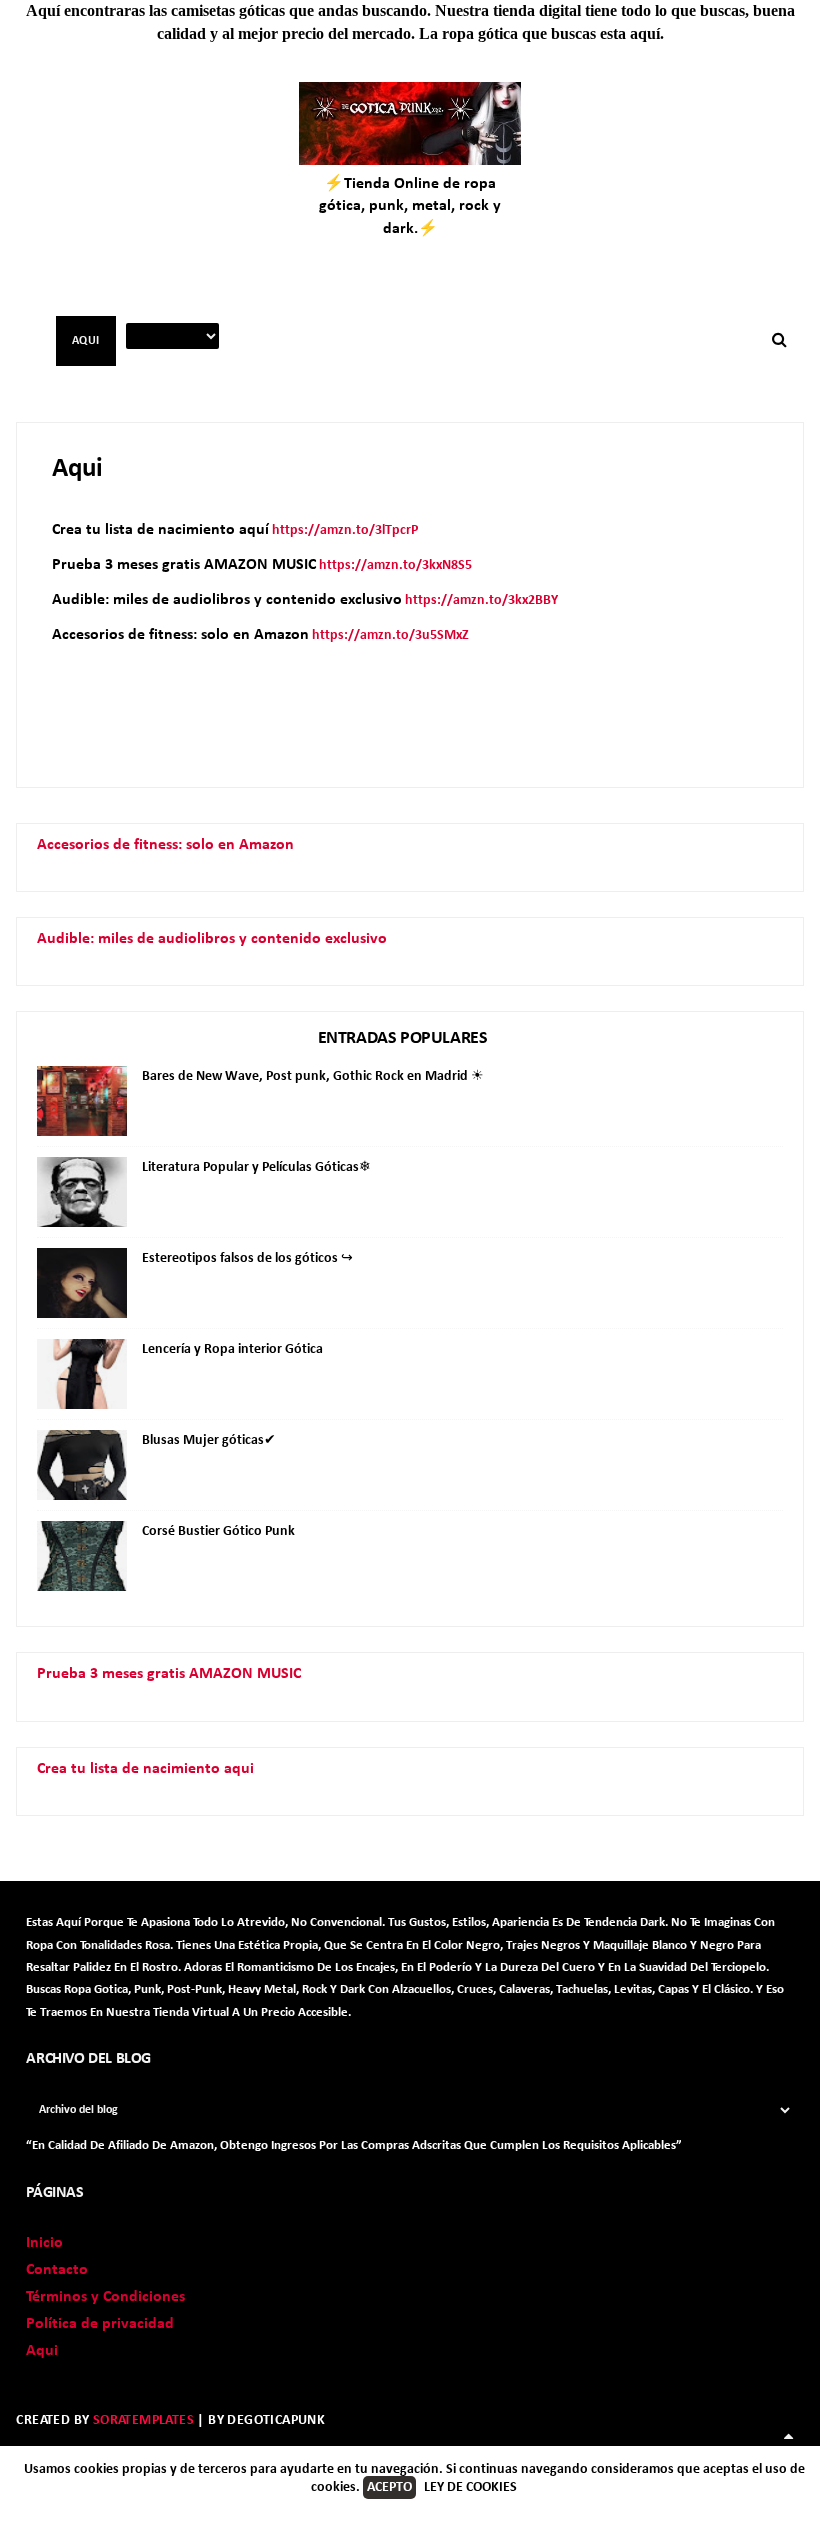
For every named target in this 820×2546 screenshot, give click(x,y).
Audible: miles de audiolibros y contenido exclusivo (212, 939)
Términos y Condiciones (105, 2297)
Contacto (57, 2270)
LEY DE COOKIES (470, 2487)
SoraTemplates (143, 2420)
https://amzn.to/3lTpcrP (345, 530)
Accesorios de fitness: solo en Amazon (165, 845)
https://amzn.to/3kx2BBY (481, 600)
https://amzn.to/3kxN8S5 (395, 565)
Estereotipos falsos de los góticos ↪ (247, 1258)
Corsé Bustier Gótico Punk (218, 1531)
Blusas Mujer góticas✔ (209, 1440)
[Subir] (789, 2437)
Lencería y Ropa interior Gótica (232, 1349)
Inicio (44, 2243)
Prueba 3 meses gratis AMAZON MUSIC (169, 1674)
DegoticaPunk (276, 2420)
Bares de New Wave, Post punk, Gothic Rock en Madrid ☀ (313, 1076)
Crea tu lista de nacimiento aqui (145, 1769)
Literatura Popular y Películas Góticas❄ (256, 1167)
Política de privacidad (100, 2324)
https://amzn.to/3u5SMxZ (390, 635)
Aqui (42, 2351)
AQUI (86, 341)
